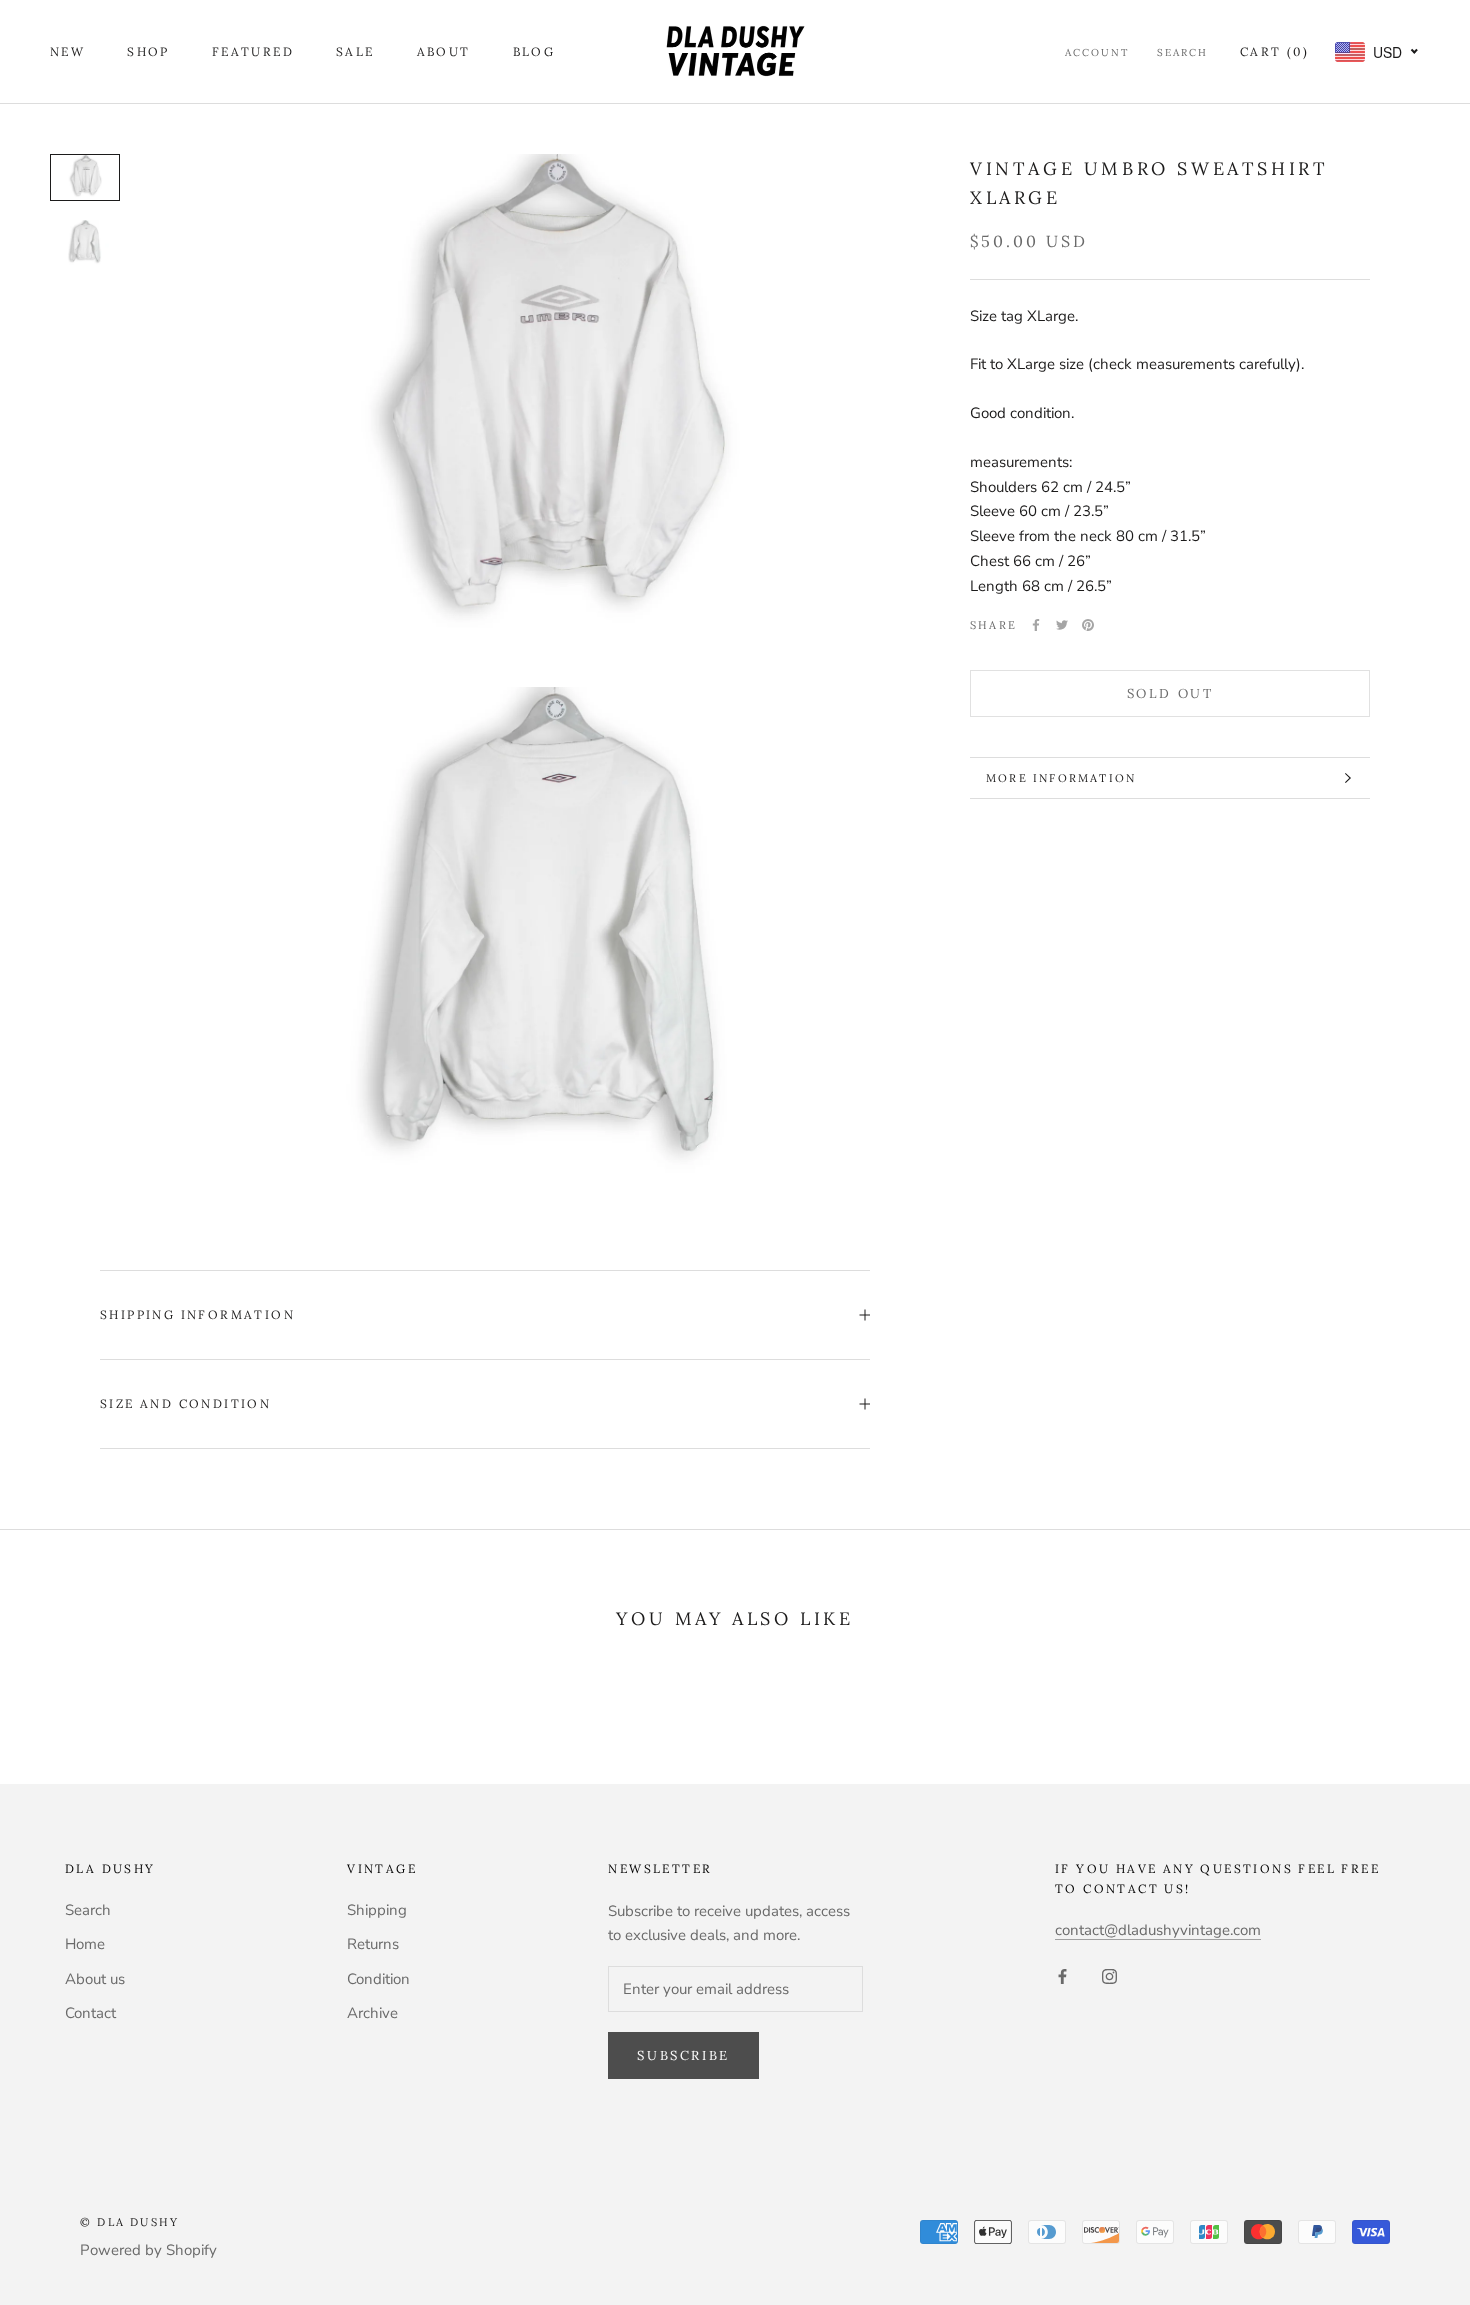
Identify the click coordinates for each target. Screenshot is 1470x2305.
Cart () (1274, 51)
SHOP (148, 51)
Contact (90, 2013)
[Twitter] (1062, 625)
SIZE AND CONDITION (185, 1403)
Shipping (377, 1910)
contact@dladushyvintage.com (1158, 1930)
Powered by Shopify (148, 2250)
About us (95, 1979)
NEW (67, 51)
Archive (372, 2013)
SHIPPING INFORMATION (197, 1314)
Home (85, 1944)
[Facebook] (1036, 625)
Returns (373, 1944)
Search (1182, 52)
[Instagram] (1109, 1975)
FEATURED (253, 51)
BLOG (534, 51)
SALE (355, 51)
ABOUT (444, 51)
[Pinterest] (1088, 625)
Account (1097, 52)
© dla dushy (129, 2222)
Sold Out (1170, 693)
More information (1061, 778)
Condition (378, 1979)
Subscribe (683, 2055)
